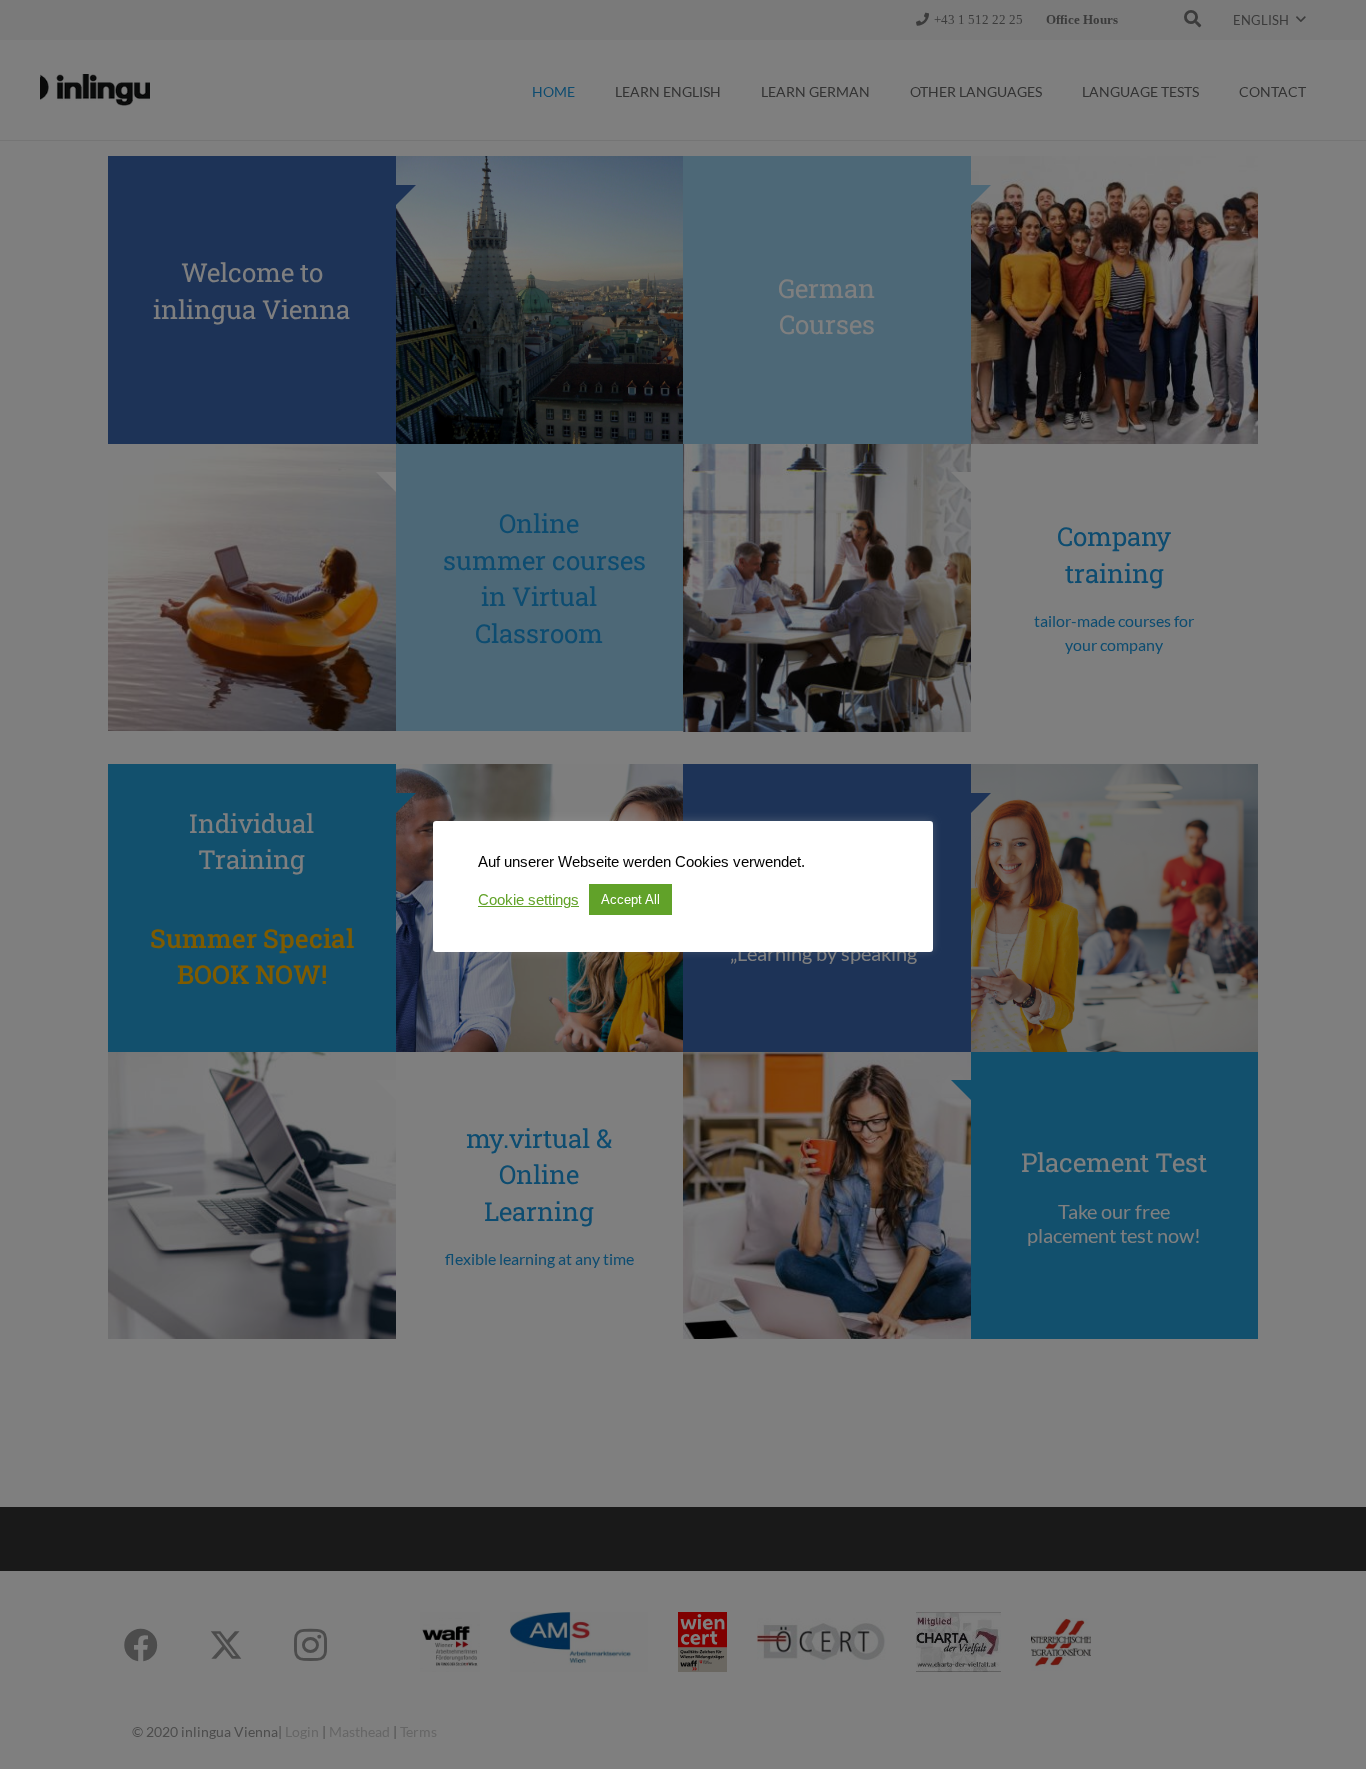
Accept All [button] (630, 899)
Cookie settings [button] (528, 900)
